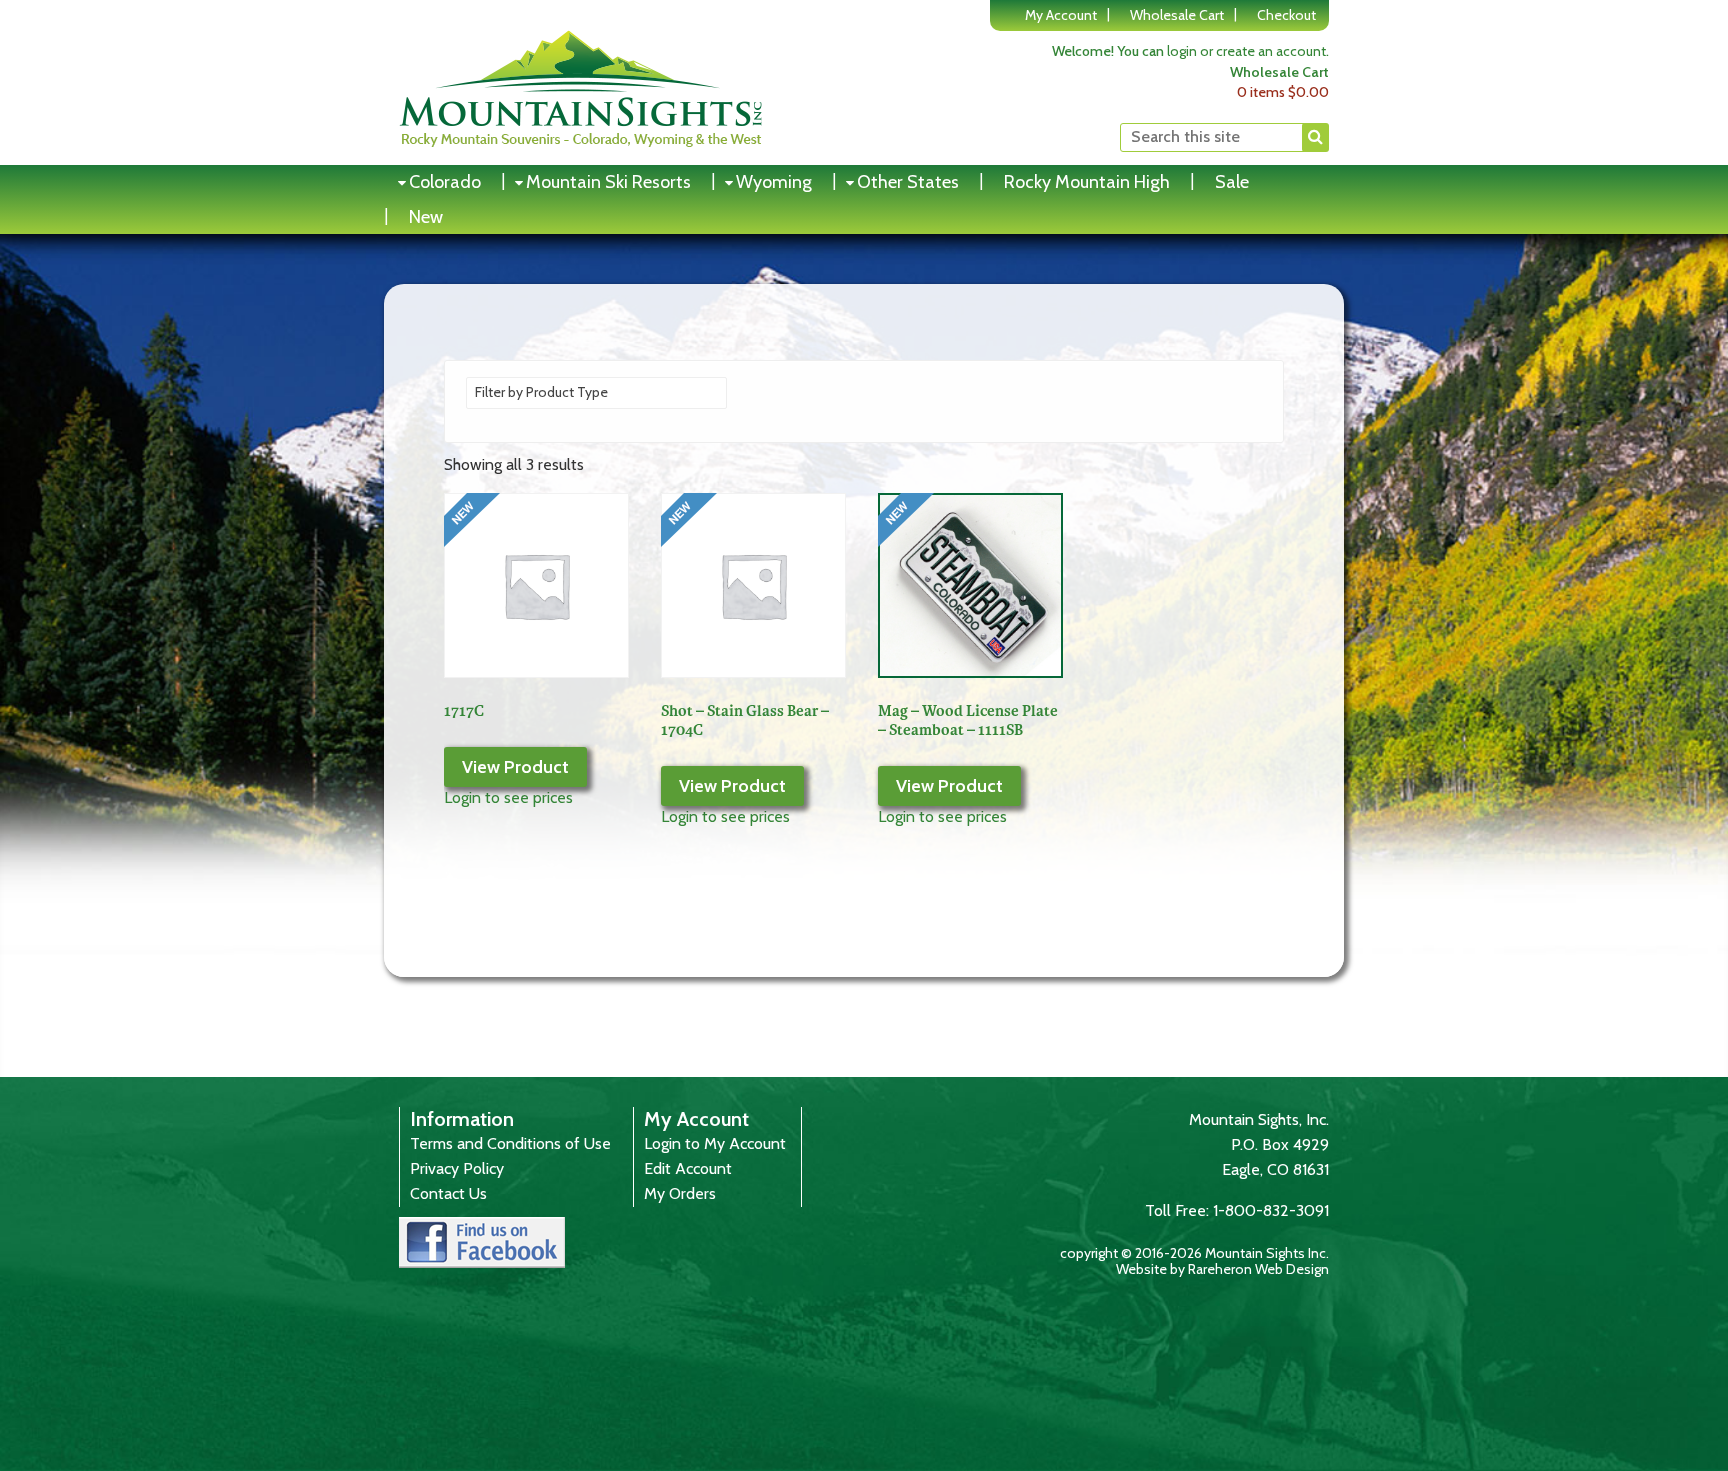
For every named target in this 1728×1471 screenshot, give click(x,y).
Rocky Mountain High (1087, 182)
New (426, 217)
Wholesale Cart (1177, 15)
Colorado (445, 182)
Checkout (1286, 15)
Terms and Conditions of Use (510, 1143)
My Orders (680, 1193)
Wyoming (774, 182)
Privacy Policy (457, 1168)
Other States (908, 182)
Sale (1232, 182)
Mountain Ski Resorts (608, 182)
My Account (1061, 15)
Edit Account (688, 1168)
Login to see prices (508, 797)
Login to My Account (715, 1143)
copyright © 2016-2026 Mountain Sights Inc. (1194, 1253)
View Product (515, 767)
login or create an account (1246, 51)
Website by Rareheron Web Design (1222, 1269)
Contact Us (448, 1193)
